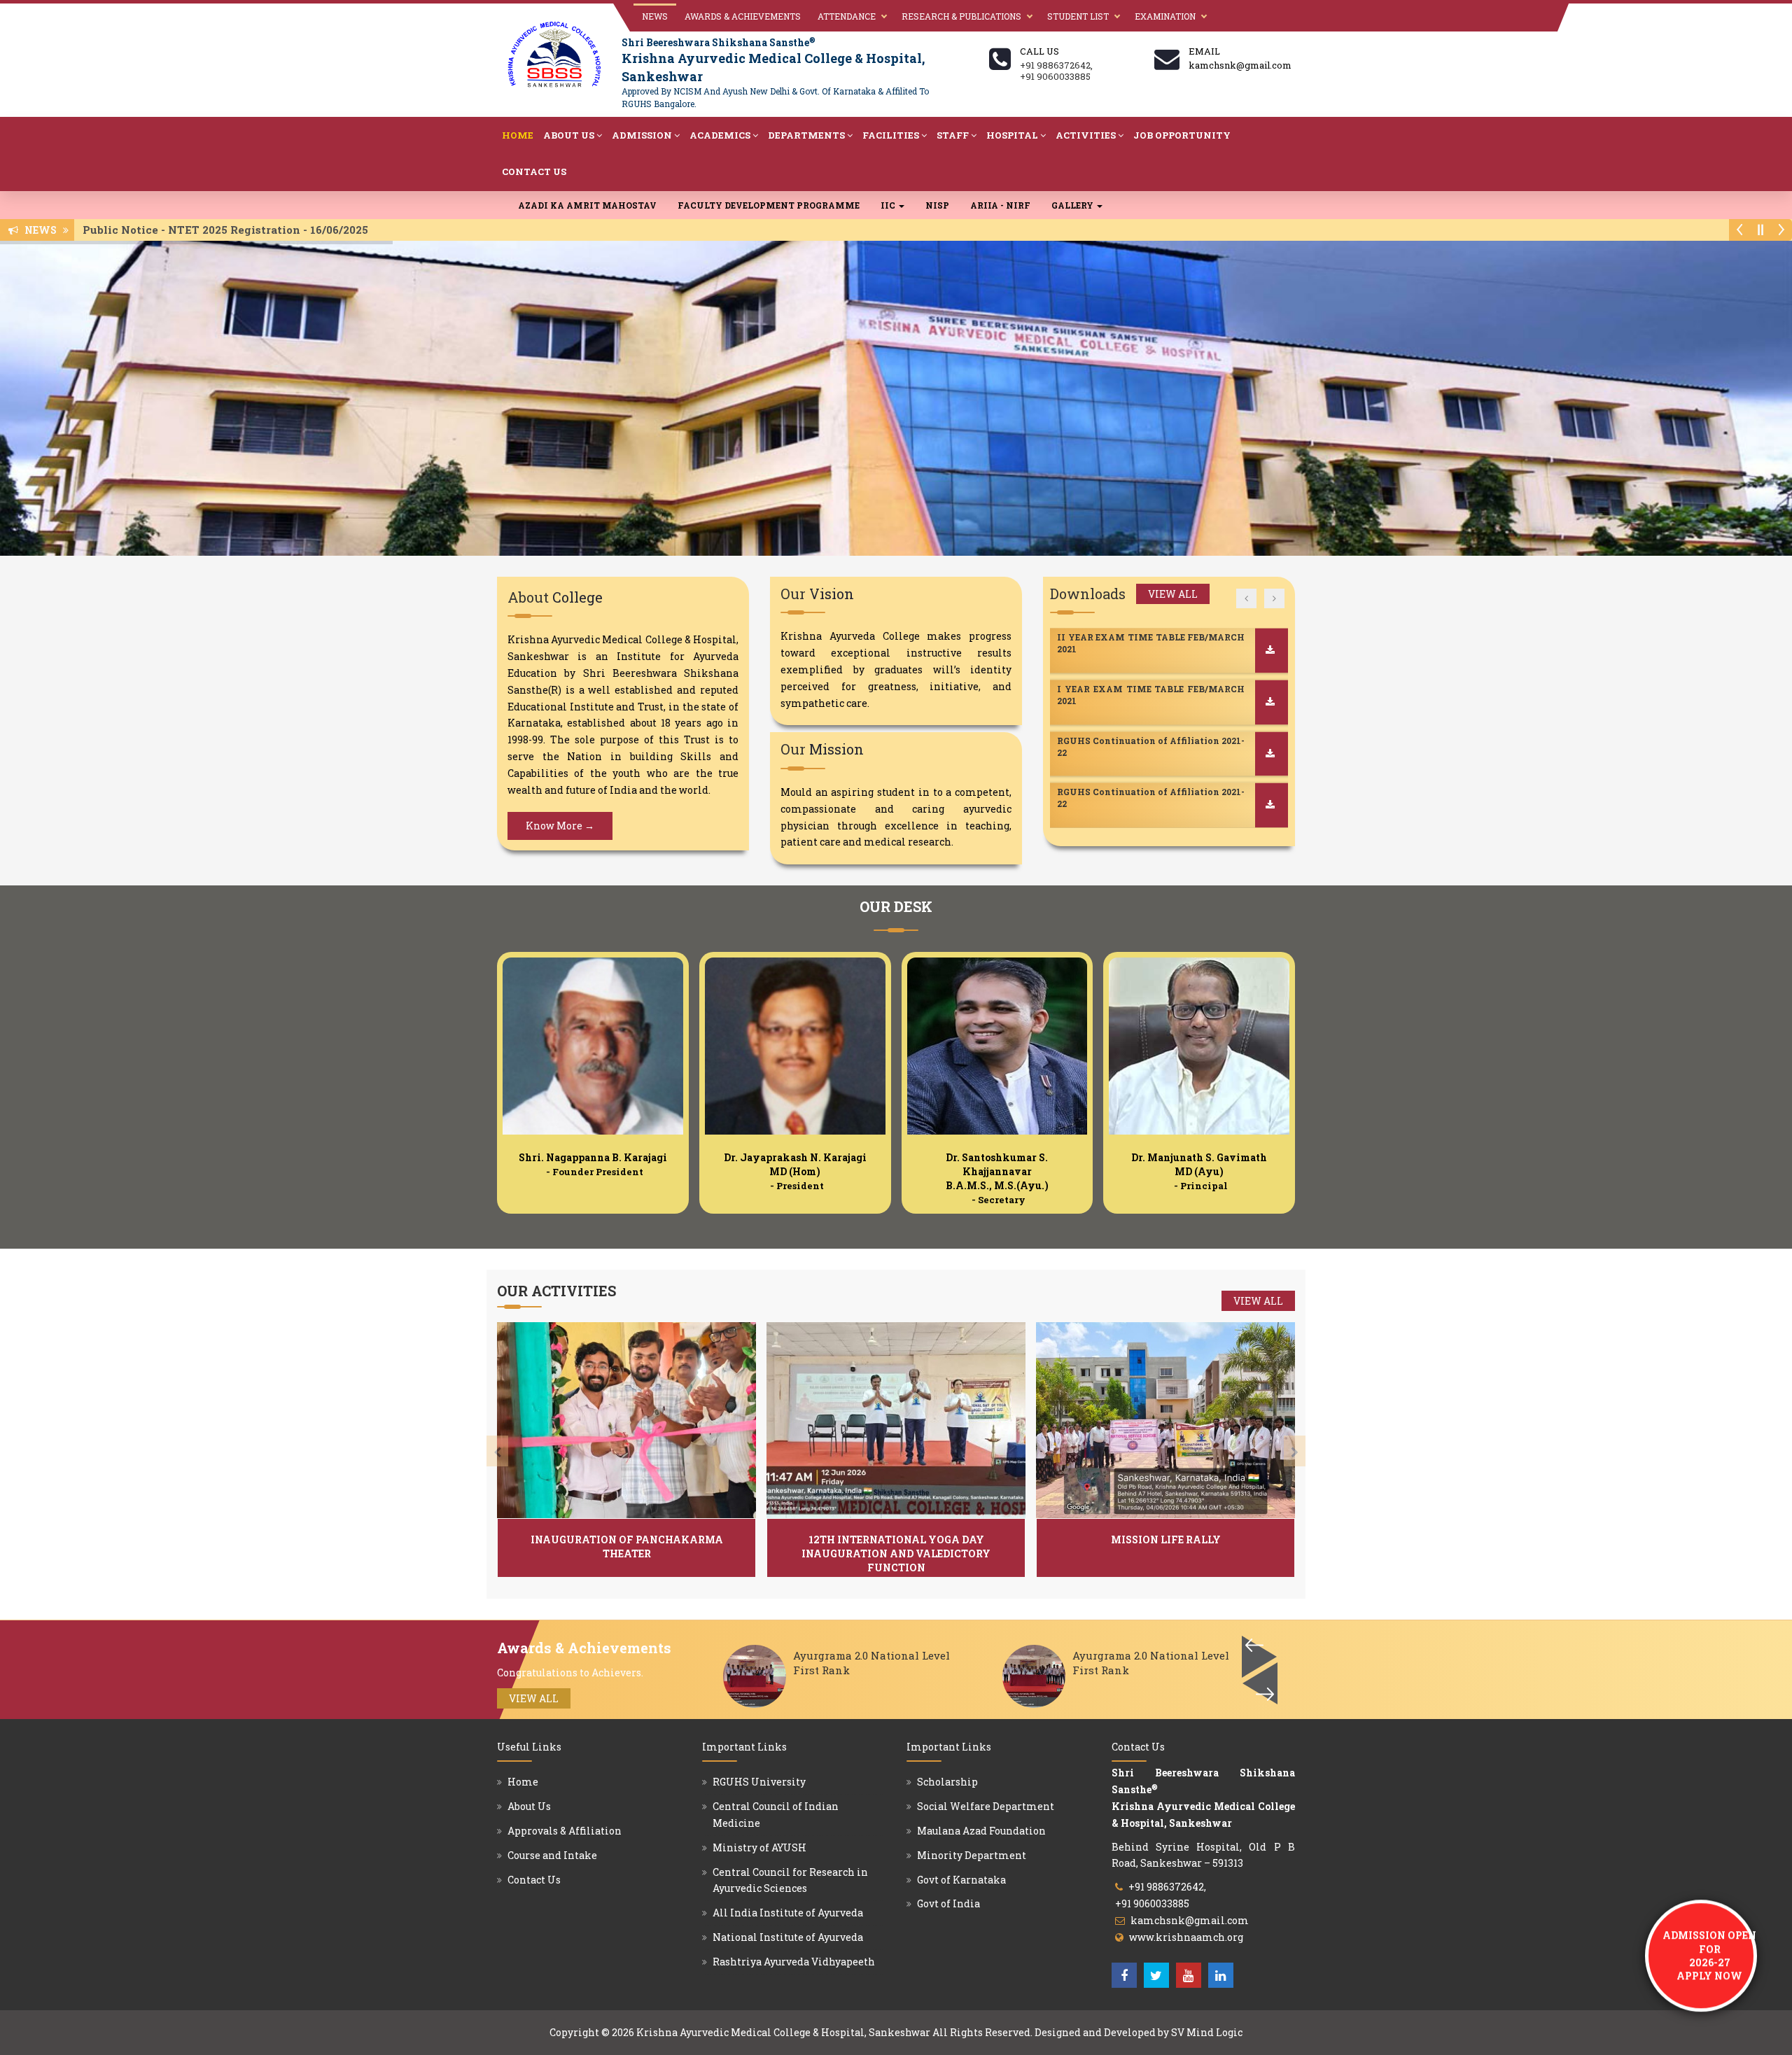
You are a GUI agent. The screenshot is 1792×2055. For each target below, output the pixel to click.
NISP (937, 205)
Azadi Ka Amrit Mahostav (587, 205)
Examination (1165, 16)
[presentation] (497, 1451)
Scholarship (947, 1782)
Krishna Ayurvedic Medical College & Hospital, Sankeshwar (783, 2032)
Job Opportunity (1182, 135)
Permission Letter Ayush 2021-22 (1130, 741)
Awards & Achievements (743, 16)
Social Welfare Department (986, 1806)
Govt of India (948, 1903)
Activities (1086, 135)
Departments (806, 135)
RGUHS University (759, 1782)
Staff (953, 135)
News (655, 16)
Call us (1039, 51)
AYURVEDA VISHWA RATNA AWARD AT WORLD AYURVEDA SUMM (869, 1670)
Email (1204, 51)
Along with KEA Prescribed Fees (178, 230)
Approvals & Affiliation (565, 1831)
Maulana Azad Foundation (981, 1831)
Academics (720, 135)
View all (1173, 594)
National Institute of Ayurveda (788, 1937)
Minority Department (972, 1855)
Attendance (847, 16)
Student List (1078, 16)
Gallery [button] (1073, 205)
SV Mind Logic (1207, 2032)
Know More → (560, 826)
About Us (569, 135)
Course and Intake (552, 1855)
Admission (642, 135)
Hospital (1012, 135)
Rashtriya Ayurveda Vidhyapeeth (794, 1962)
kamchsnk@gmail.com (1190, 1920)
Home (518, 135)
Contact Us (534, 171)
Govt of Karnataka (961, 1880)
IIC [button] (889, 205)
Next (1259, 1657)
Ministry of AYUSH (759, 1847)
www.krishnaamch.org (1186, 1937)
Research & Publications (961, 16)
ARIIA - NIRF (1000, 205)
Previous (1260, 1683)
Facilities (891, 135)
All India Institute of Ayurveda (788, 1913)
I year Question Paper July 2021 (1128, 792)
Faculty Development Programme (769, 205)
